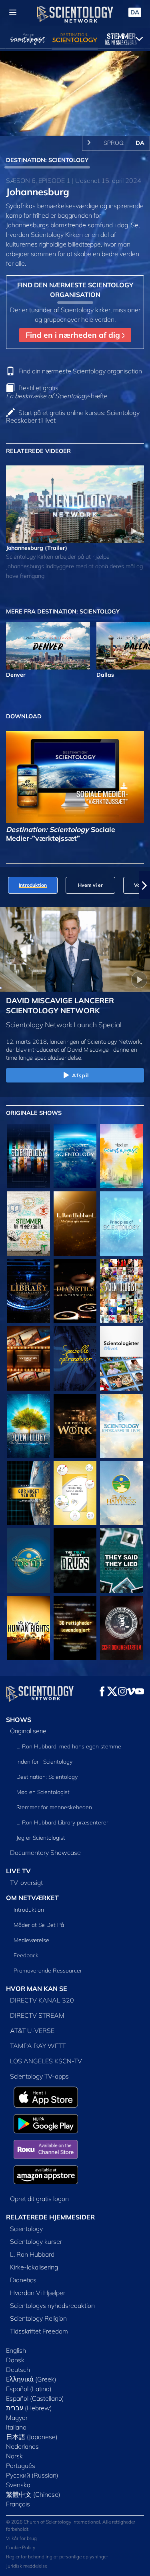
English (16, 2350)
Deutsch (18, 2370)
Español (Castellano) (35, 2398)
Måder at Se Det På (39, 1925)
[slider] (75, 119)
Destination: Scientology (47, 1777)
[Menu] (13, 12)
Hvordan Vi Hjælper (38, 2293)
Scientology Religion (38, 2318)
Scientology (26, 2229)
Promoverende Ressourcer (48, 1971)
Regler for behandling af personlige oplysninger (57, 2557)
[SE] (121, 1223)
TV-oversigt (26, 1882)
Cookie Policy (21, 2547)
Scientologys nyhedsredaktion (52, 2305)
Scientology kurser (36, 2241)
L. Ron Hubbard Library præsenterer (62, 1822)
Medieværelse (31, 1940)
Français (18, 2504)
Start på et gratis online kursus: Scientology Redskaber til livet (73, 416)
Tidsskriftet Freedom (39, 2331)
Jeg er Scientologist (41, 1838)
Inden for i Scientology (44, 1762)
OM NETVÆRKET (32, 1898)
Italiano (16, 2427)
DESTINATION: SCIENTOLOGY (47, 160)
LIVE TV (18, 1871)
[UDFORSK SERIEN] (29, 1156)
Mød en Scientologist (43, 1792)
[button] (6, 885)
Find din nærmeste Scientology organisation (80, 371)
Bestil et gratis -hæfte (57, 392)
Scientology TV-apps (39, 2076)
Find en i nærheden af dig (74, 335)
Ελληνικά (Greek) (31, 2379)
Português (21, 2466)
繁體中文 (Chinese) (33, 2494)
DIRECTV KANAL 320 (42, 2000)
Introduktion (29, 1910)
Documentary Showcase (45, 1852)
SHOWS (19, 1720)
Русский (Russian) (32, 2475)
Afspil (81, 1075)
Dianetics (23, 2280)
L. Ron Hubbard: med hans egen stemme (69, 1746)
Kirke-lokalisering (34, 2267)
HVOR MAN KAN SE (37, 1989)
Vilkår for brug (21, 2538)
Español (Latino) (29, 2389)
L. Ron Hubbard (32, 2254)
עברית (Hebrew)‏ (29, 2408)
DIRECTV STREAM (37, 2015)
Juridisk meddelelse (27, 2566)
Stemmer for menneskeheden (54, 1807)
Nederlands (22, 2446)
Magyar (17, 2418)
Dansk (15, 2360)
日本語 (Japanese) (32, 2437)
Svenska (18, 2485)
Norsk (14, 2456)
